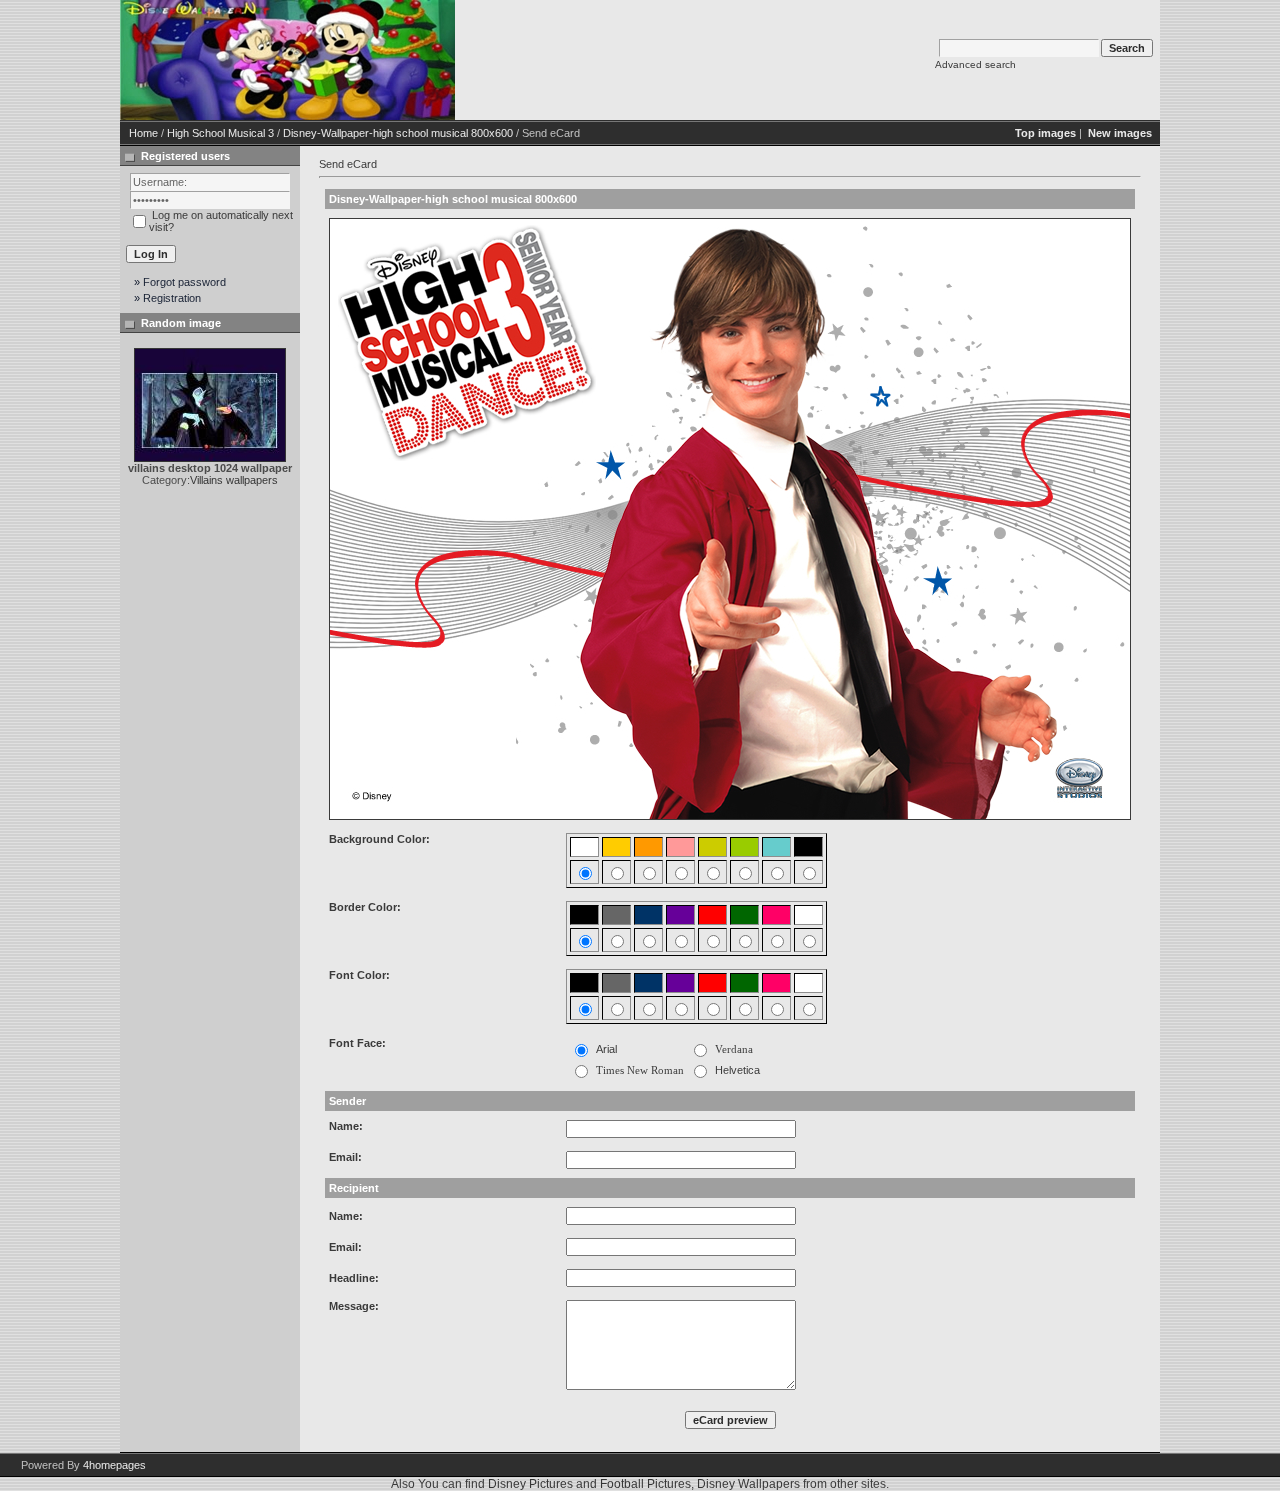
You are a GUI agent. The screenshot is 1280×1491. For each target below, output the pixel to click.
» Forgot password (180, 282)
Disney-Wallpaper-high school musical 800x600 (398, 133)
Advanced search (975, 64)
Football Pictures (645, 1484)
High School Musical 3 (220, 133)
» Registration (167, 298)
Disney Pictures (530, 1484)
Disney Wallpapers (748, 1484)
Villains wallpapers (234, 480)
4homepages (114, 1465)
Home (143, 133)
